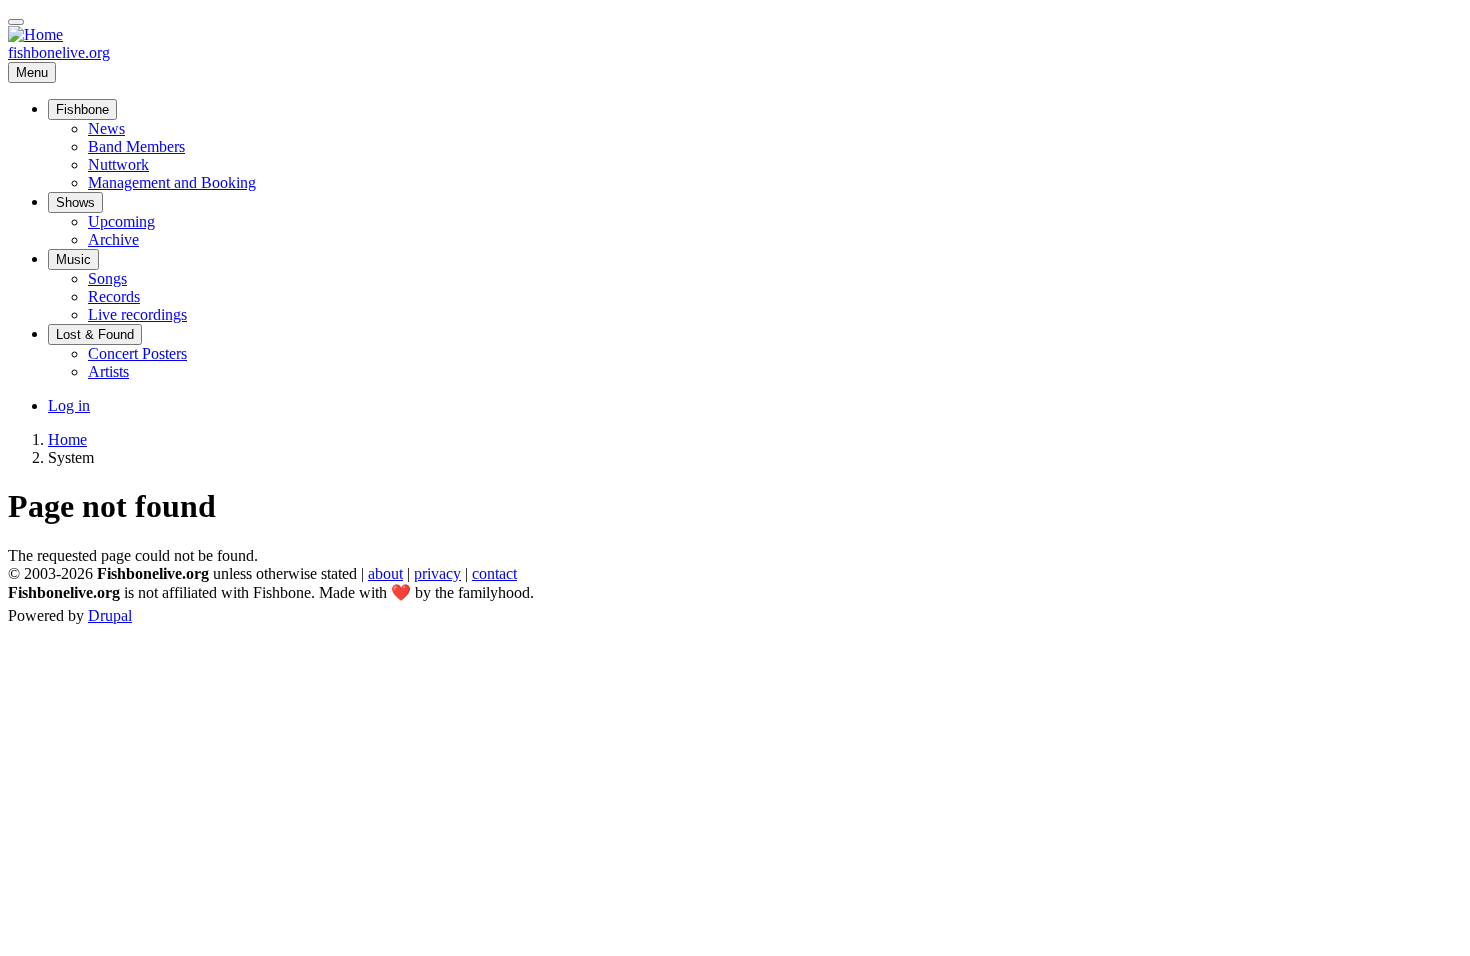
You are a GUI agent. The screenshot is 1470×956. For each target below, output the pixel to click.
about (385, 573)
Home (67, 439)
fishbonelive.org (59, 52)
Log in (69, 405)
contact (494, 573)
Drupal (110, 615)
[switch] (16, 22)
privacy (437, 573)
